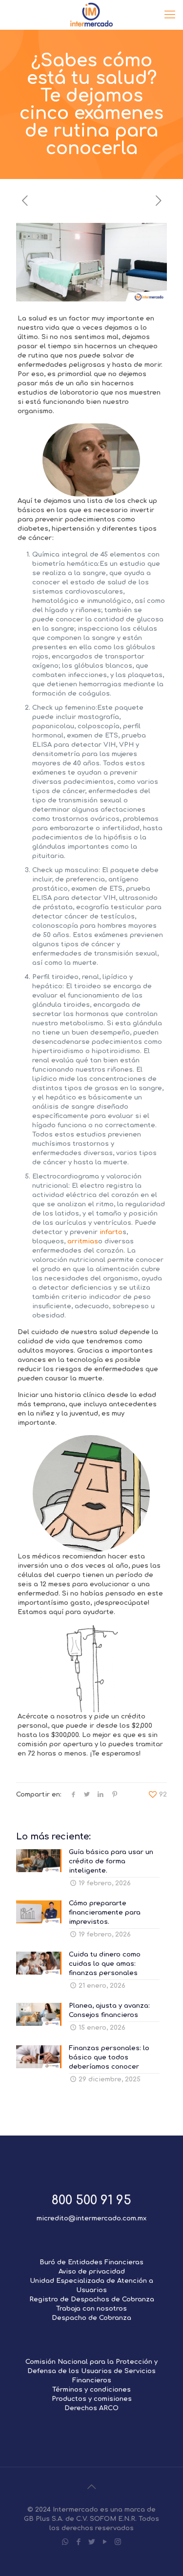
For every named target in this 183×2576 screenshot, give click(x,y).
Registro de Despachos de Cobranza (92, 2299)
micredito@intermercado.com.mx (91, 2218)
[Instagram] (118, 2542)
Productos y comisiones (92, 2399)
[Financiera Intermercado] (91, 15)
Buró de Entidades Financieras (91, 2262)
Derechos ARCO (91, 2408)
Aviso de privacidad (92, 2272)
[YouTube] (105, 2542)
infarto (111, 1232)
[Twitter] (91, 2542)
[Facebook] (78, 2542)
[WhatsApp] (65, 2542)
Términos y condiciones (91, 2390)
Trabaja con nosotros (91, 2309)
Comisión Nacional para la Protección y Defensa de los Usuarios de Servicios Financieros (91, 2371)
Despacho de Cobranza (91, 2318)
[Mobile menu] (170, 15)
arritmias (83, 1241)
